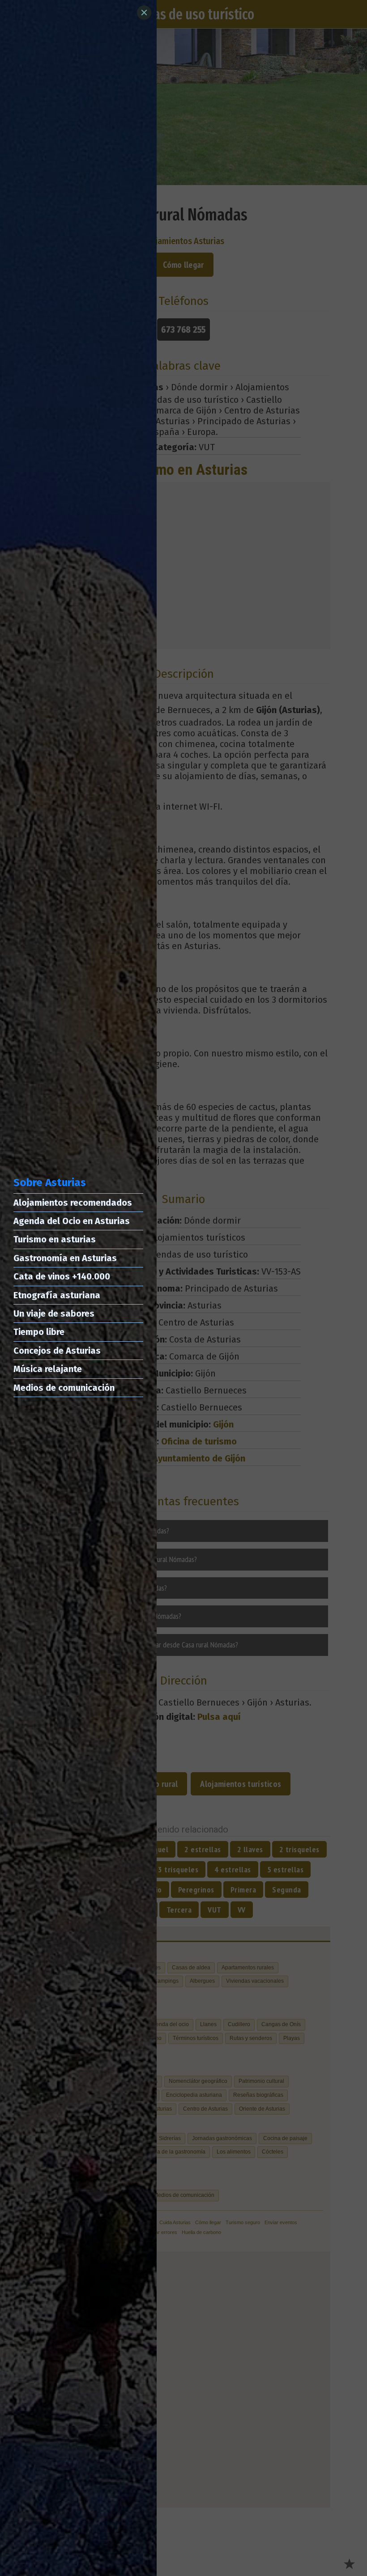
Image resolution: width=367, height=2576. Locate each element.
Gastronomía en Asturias (65, 1258)
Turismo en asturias (55, 1239)
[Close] (144, 13)
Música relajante (48, 1369)
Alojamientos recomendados (73, 1203)
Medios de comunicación (64, 1388)
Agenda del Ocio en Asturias (72, 1221)
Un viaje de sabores (54, 1313)
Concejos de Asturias (57, 1351)
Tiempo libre (39, 1332)
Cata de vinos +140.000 (62, 1276)
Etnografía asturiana (57, 1295)
